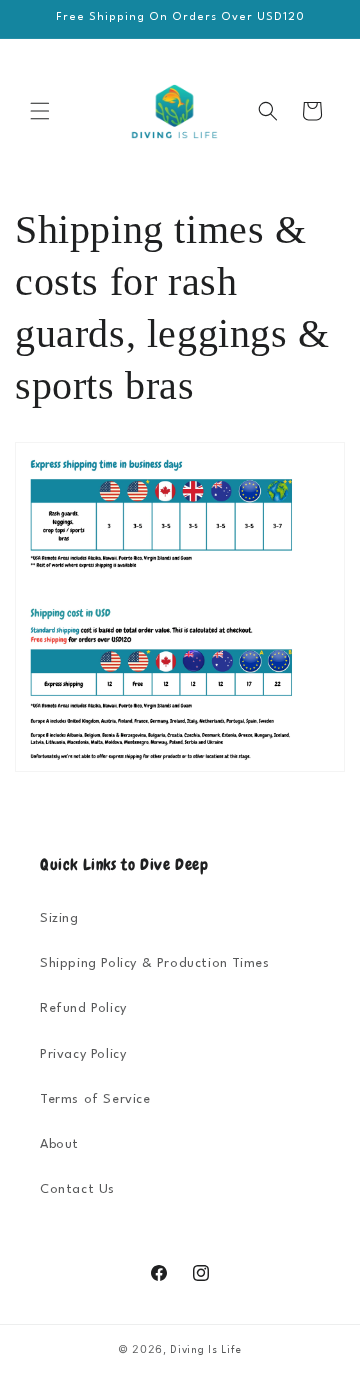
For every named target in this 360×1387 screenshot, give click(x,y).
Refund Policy (83, 1008)
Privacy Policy (83, 1054)
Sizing (59, 918)
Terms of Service (95, 1099)
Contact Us (77, 1189)
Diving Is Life (206, 1350)
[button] (40, 111)
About (59, 1144)
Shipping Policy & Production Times (154, 963)
